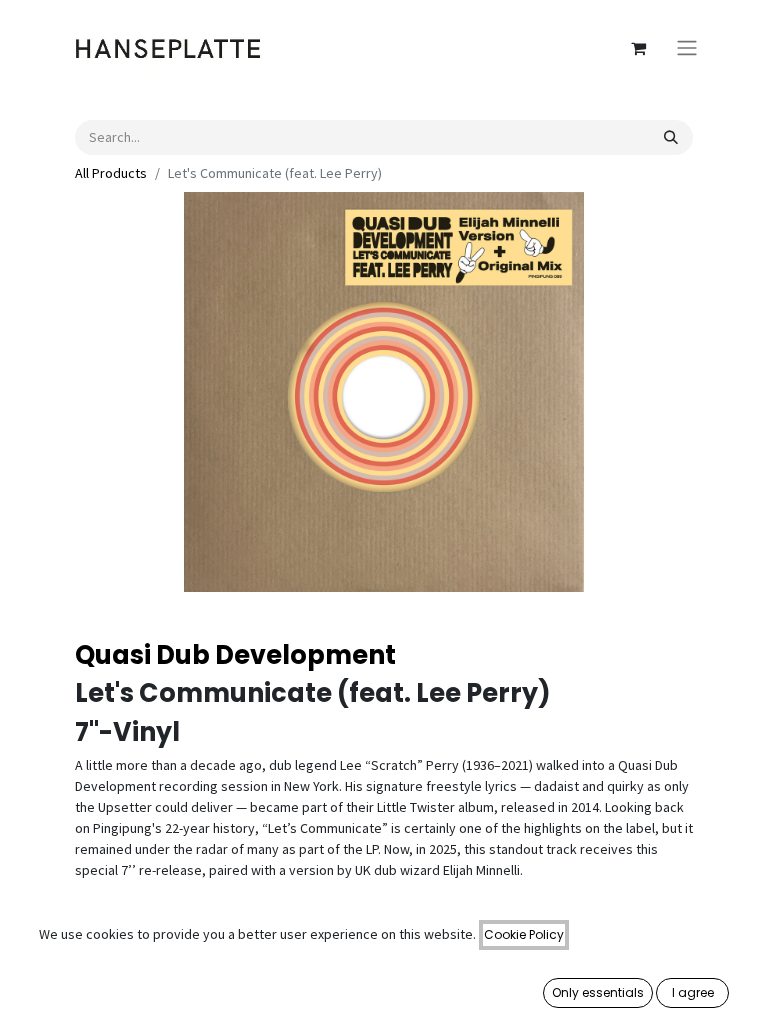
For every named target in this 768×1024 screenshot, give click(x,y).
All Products (111, 173)
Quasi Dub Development (235, 655)
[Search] (671, 137)
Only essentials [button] (598, 992)
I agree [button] (693, 992)
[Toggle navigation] (687, 48)
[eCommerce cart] (638, 48)
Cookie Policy (524, 934)
